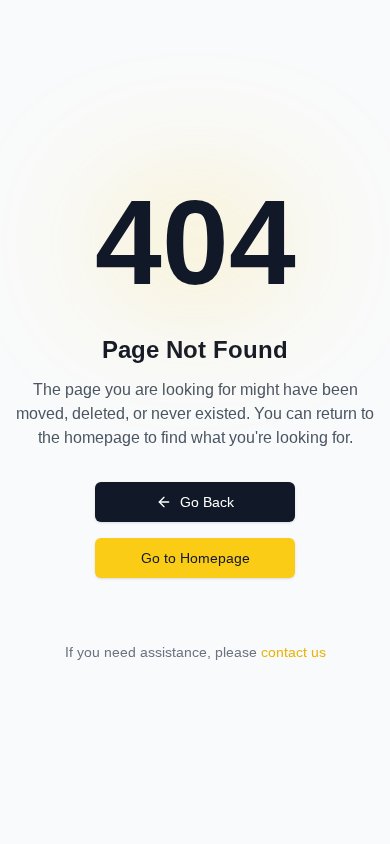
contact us (293, 652)
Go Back (207, 502)
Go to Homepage (195, 558)
